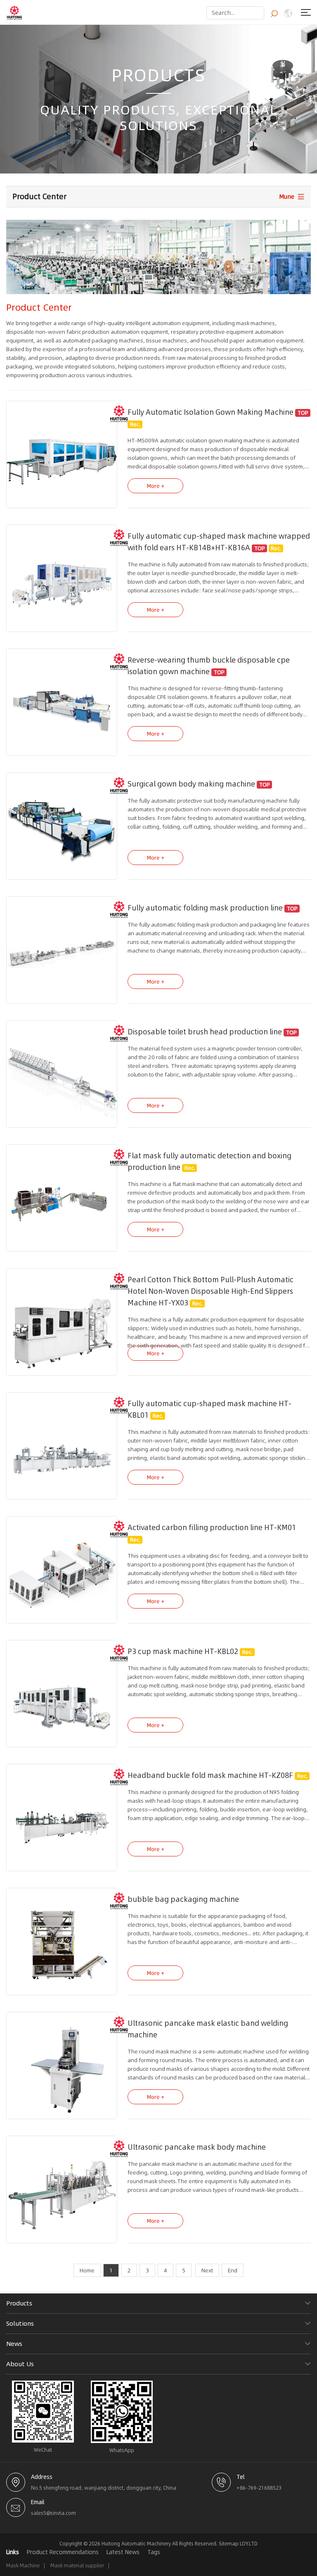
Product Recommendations (63, 2552)
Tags (154, 2552)
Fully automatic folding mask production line (205, 908)
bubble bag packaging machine (183, 1899)
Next (207, 2270)
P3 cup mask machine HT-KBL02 (183, 1652)
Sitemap (229, 2544)
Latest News (123, 2552)
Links (13, 2552)
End (233, 2270)
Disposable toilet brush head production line (205, 1032)
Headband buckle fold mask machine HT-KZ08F (210, 1775)
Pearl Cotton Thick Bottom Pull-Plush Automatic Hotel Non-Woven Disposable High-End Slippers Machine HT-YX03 (211, 1291)
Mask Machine (23, 2565)
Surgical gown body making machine (191, 784)
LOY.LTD (249, 2544)
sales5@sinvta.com (53, 2513)
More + (156, 486)
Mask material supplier (77, 2565)
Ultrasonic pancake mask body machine (197, 2147)
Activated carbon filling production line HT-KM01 (212, 1528)
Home (87, 2270)
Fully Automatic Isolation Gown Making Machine (211, 412)
